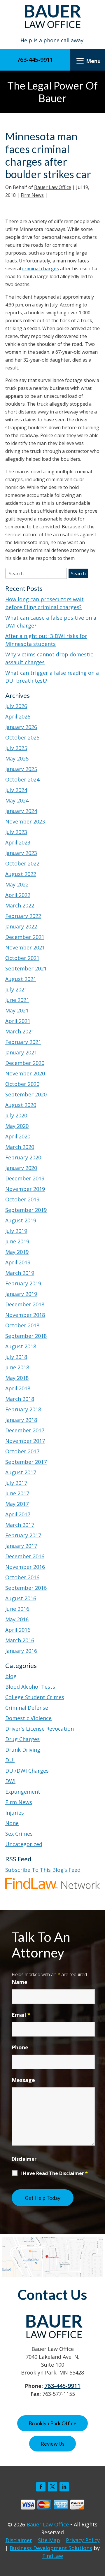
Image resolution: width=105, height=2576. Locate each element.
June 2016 (17, 1609)
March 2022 (20, 905)
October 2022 (22, 863)
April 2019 (18, 1262)
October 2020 (22, 1084)
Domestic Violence (28, 1718)
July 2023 (16, 832)
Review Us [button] (52, 2444)
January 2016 (21, 1651)
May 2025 (17, 758)
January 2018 (21, 1420)
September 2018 (26, 1336)
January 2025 (21, 769)
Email (21, 2015)
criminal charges (41, 269)
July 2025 (16, 748)
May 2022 (17, 884)
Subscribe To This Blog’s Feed (43, 1870)
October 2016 (22, 1577)
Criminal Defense (27, 1708)
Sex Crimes (19, 1834)
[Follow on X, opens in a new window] (52, 2487)
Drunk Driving (23, 1750)
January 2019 (21, 1294)
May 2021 (17, 1010)
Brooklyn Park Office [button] (52, 2423)
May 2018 (17, 1378)
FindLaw (53, 2556)
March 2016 (20, 1640)
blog (11, 1676)
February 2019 (23, 1283)
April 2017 (18, 1514)
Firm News (32, 195)
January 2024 (21, 811)
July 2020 (16, 1115)
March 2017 (20, 1525)
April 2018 (18, 1388)
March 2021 (20, 1031)
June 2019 (17, 1241)
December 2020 (25, 1063)
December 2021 (25, 937)
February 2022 (23, 916)
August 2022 (21, 874)
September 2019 (26, 1210)
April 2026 (18, 716)
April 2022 (18, 895)
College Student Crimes (35, 1697)
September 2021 (26, 968)
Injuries (15, 1813)
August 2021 (21, 979)
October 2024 (22, 779)
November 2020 (25, 1073)
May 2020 (17, 1126)
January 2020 (21, 1168)
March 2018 (20, 1399)
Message (23, 2080)
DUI (10, 1760)
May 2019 (17, 1252)
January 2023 (21, 853)
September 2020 (26, 1094)
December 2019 (25, 1178)
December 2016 (25, 1556)
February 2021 (23, 1042)
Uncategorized (24, 1844)
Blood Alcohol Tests (30, 1687)
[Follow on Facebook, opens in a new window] (41, 2487)
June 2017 (17, 1493)
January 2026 (21, 727)
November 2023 (25, 821)
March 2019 (20, 1273)
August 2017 (21, 1472)
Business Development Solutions (51, 2548)
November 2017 (25, 1441)
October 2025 (22, 737)
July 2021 (16, 989)
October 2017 (22, 1451)
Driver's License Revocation (40, 1729)
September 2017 (26, 1462)
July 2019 (16, 1231)
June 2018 (17, 1367)
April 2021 (18, 1021)
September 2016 (26, 1588)
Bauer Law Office (53, 187)
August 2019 (21, 1220)
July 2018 (16, 1357)
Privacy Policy (83, 2540)
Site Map (49, 2540)
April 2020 (18, 1136)
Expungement (23, 1792)
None (12, 1823)
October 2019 (22, 1199)
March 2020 (20, 1147)
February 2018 (23, 1409)
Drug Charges (22, 1739)
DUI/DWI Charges (27, 1771)
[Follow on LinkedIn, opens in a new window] (64, 2487)
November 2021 (25, 947)
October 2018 (22, 1325)
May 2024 (17, 800)
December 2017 (25, 1430)
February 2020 (23, 1157)
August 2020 (21, 1105)
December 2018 (25, 1304)
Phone (20, 2047)
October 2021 (22, 958)
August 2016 (21, 1598)
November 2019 (25, 1189)
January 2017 (21, 1546)
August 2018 (21, 1346)
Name (20, 1982)
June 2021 (17, 1000)
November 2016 (25, 1567)
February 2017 (23, 1535)
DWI (10, 1781)
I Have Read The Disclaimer (54, 2173)
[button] (87, 61)
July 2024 (16, 790)
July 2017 (16, 1483)
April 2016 (18, 1630)
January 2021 (21, 1052)
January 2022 (21, 926)
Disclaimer (24, 2159)
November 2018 (25, 1315)
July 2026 (16, 706)
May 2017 (17, 1504)
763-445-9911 (35, 60)
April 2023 (18, 842)
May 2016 (17, 1619)
